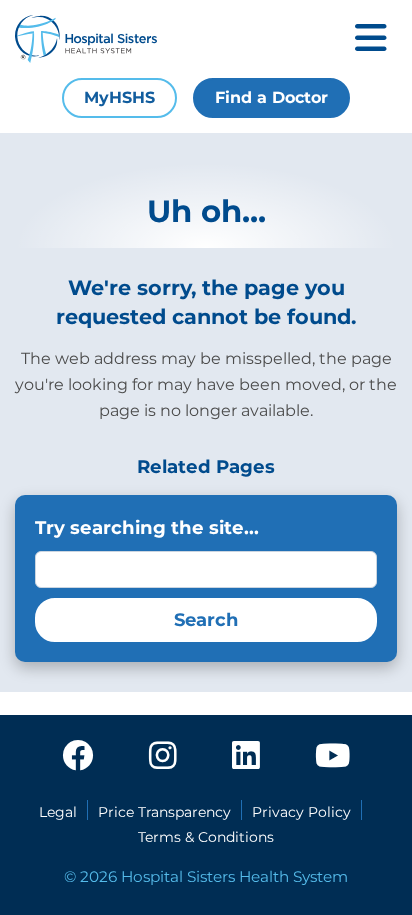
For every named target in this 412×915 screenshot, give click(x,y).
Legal (58, 812)
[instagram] (163, 757)
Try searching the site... (147, 527)
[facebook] (78, 757)
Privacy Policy (301, 812)
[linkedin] (246, 757)
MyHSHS (119, 97)
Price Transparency (164, 812)
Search (206, 620)
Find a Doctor (271, 97)
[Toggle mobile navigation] (371, 39)
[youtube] (332, 757)
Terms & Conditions (206, 837)
